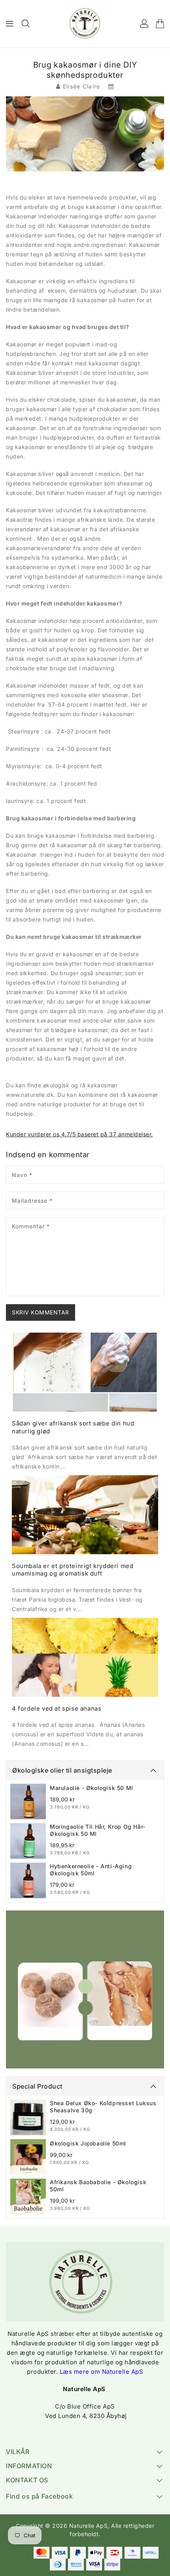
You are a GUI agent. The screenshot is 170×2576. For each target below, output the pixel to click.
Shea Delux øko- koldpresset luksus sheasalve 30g (103, 2107)
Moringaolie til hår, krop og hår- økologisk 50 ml (98, 1830)
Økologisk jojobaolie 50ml (88, 2143)
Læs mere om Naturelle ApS (102, 2372)
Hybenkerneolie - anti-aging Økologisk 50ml (91, 1870)
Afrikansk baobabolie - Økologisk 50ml (98, 2186)
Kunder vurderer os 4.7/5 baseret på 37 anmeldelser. (79, 1134)
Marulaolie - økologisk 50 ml (92, 1788)
